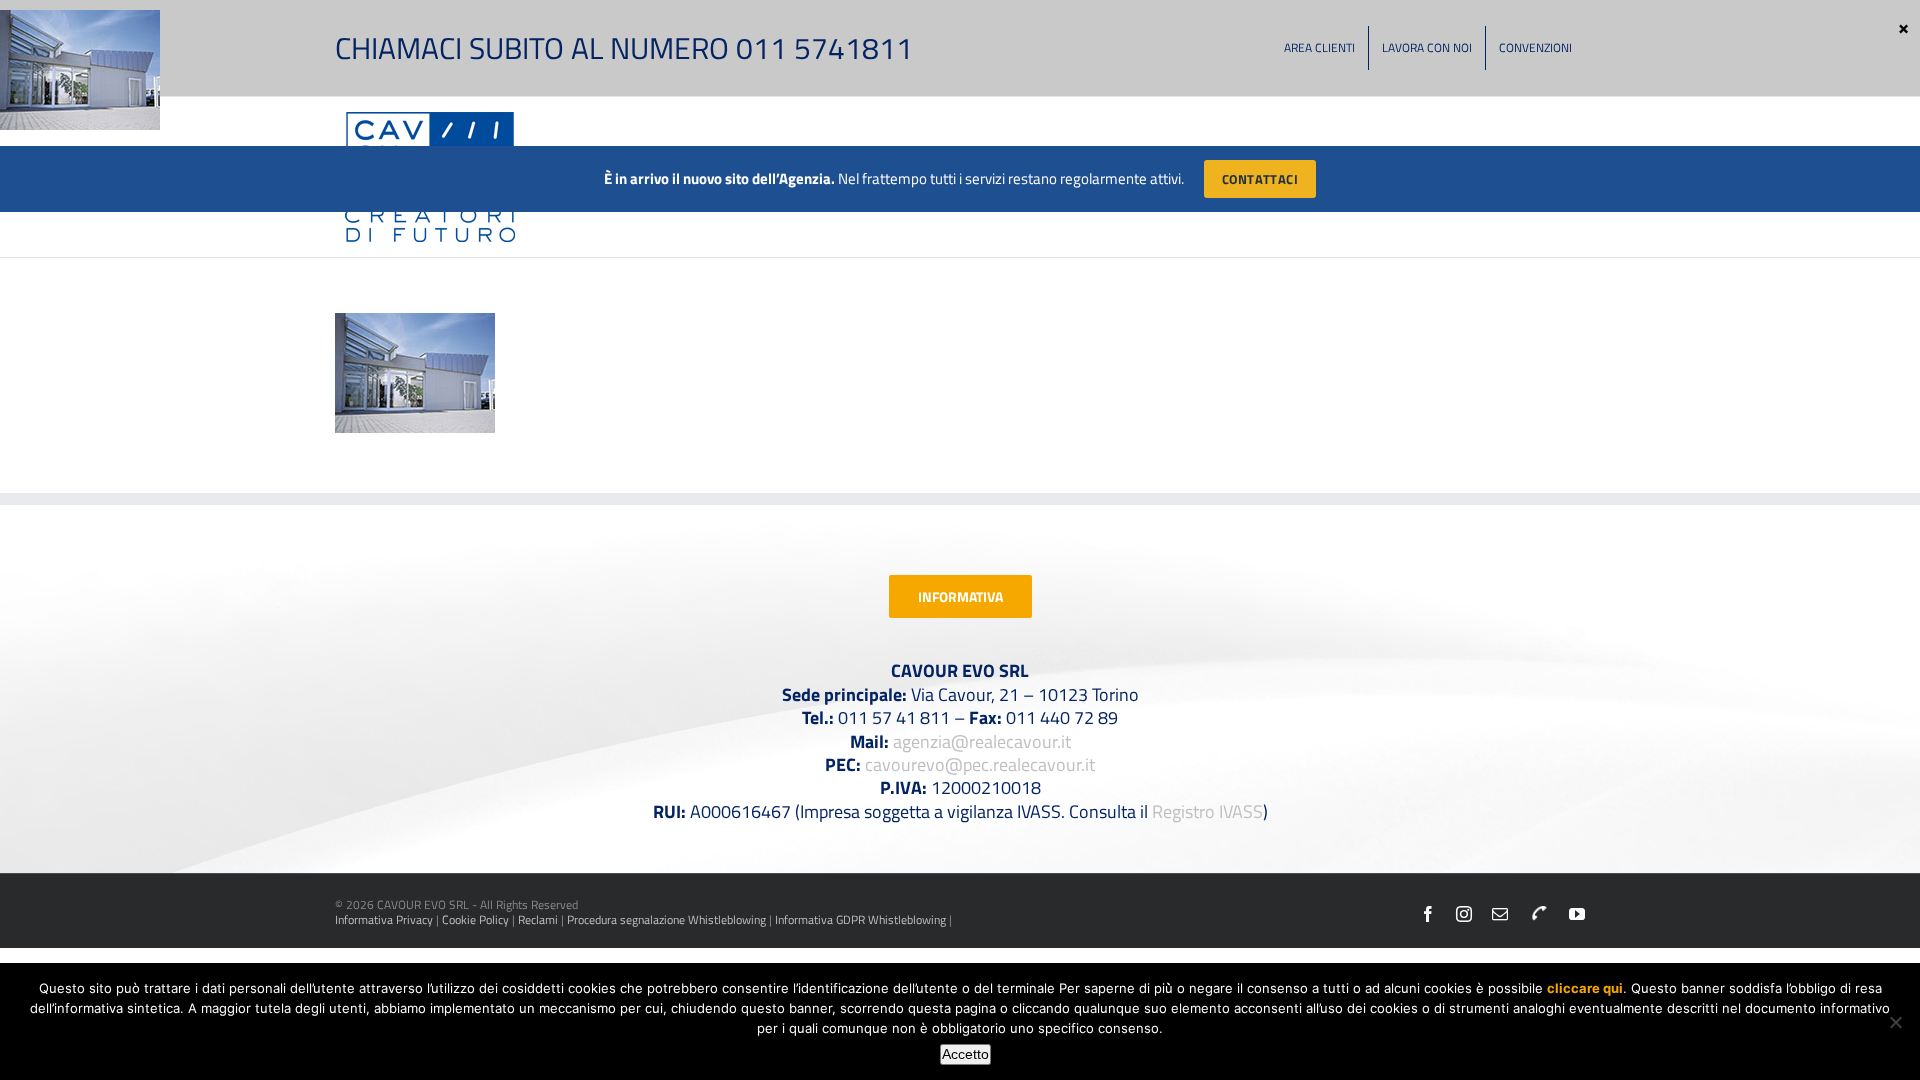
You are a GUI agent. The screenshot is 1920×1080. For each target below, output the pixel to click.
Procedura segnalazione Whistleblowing (666, 919)
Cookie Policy (475, 919)
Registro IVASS (1207, 811)
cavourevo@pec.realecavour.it (980, 764)
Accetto (965, 1054)
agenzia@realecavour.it (982, 741)
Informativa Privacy (384, 919)
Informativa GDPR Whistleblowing (860, 919)
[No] (1895, 1022)
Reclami (538, 919)
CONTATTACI (1260, 179)
